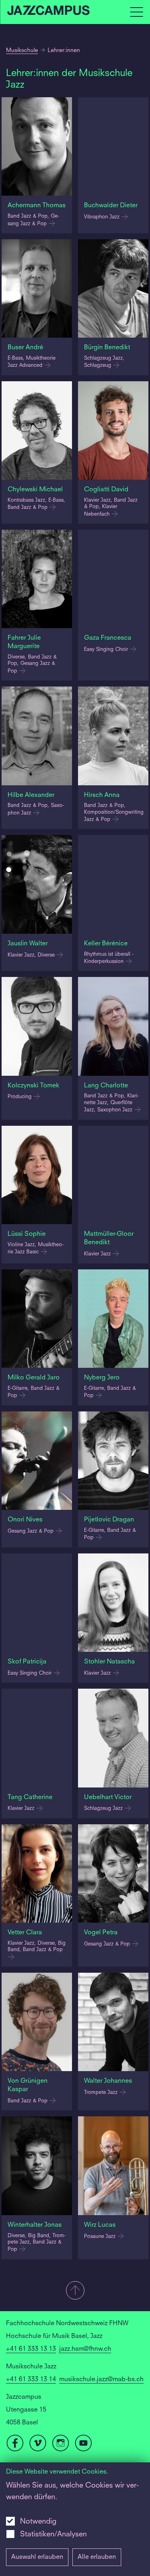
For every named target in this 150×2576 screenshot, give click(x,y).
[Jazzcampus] (49, 12)
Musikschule (22, 50)
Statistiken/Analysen (53, 2534)
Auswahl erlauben (37, 2557)
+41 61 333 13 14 (31, 2380)
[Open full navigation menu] (136, 12)
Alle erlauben (97, 2557)
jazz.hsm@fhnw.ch (85, 2349)
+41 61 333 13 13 (31, 2349)
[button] (75, 2291)
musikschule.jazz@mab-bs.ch (101, 2380)
